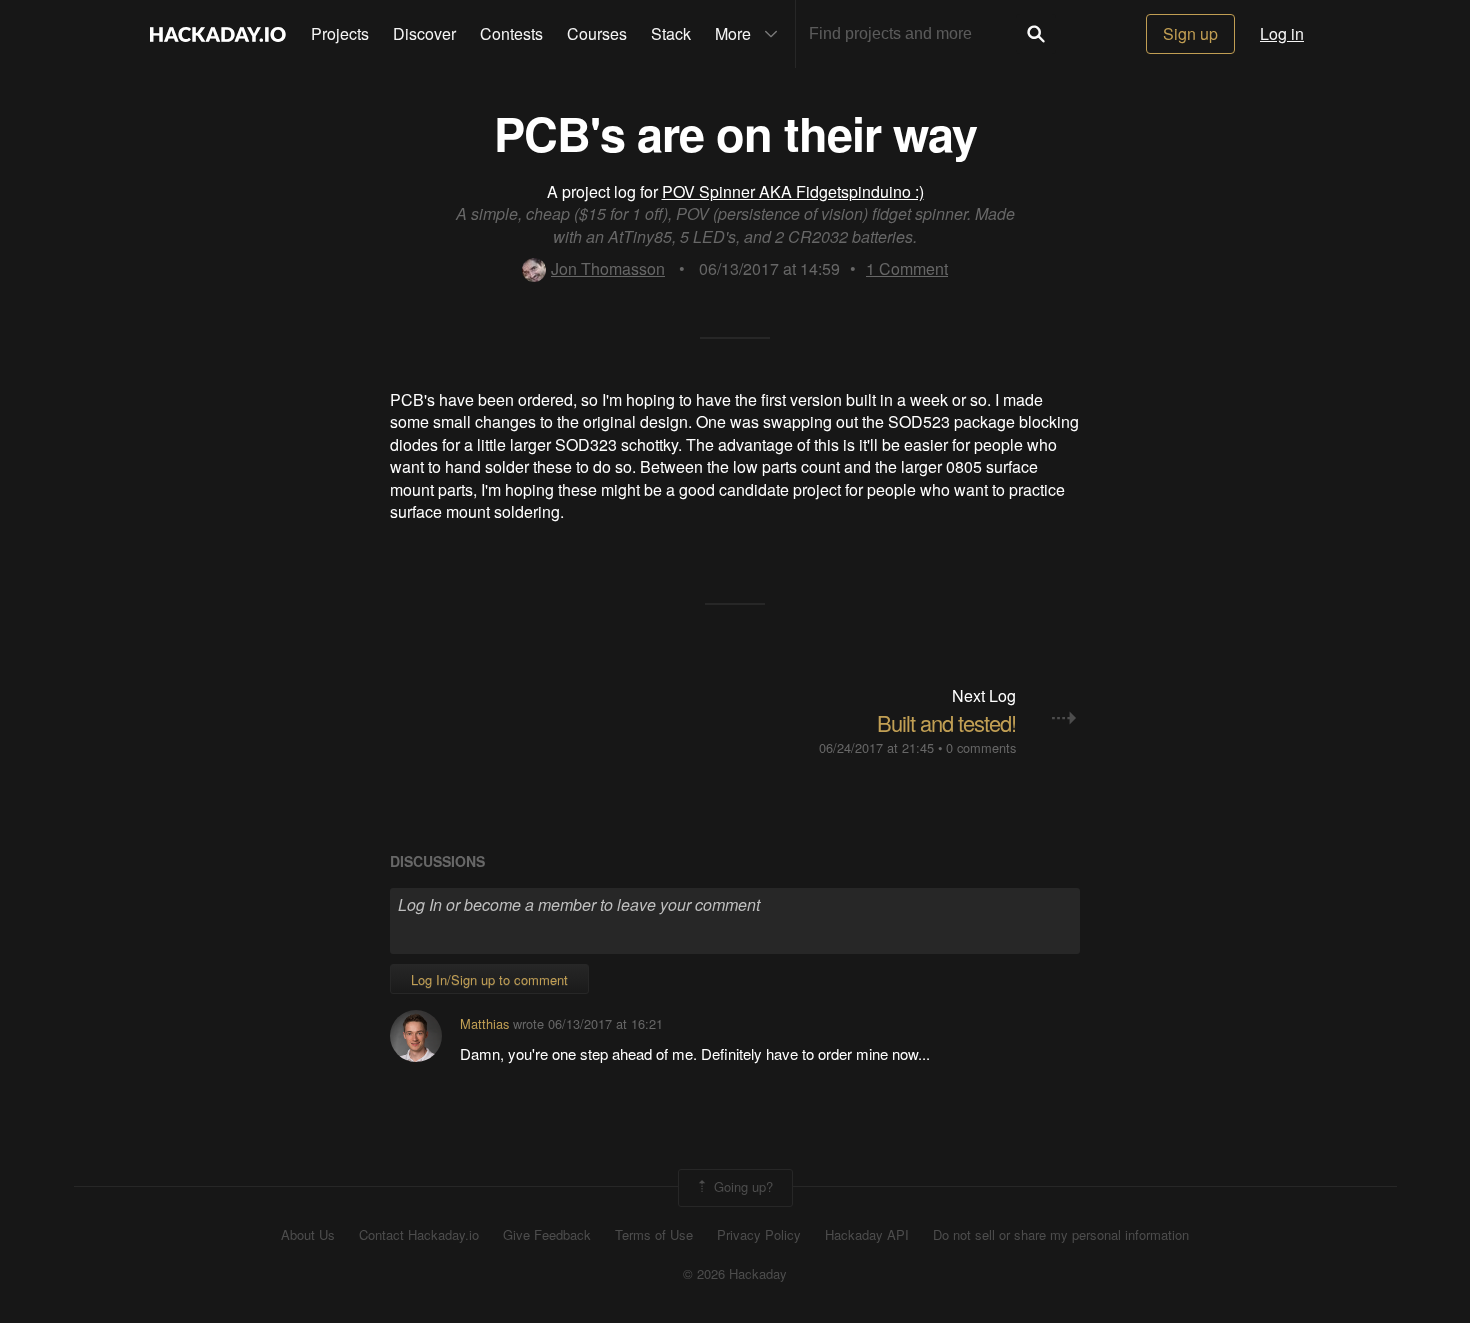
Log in (1282, 33)
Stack (671, 33)
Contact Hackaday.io (419, 1235)
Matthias (484, 1023)
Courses (597, 33)
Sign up (1190, 33)
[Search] (1036, 34)
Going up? (741, 1186)
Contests (511, 33)
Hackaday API (867, 1235)
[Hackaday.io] (218, 34)
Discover (424, 33)
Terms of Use (654, 1235)
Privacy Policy (759, 1235)
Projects (340, 33)
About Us (308, 1235)
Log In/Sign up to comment (489, 979)
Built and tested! (946, 722)
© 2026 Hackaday (735, 1274)
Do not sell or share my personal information (1061, 1235)
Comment (907, 268)
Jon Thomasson (608, 268)
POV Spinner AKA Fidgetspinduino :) (793, 191)
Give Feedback (547, 1235)
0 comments (981, 747)
